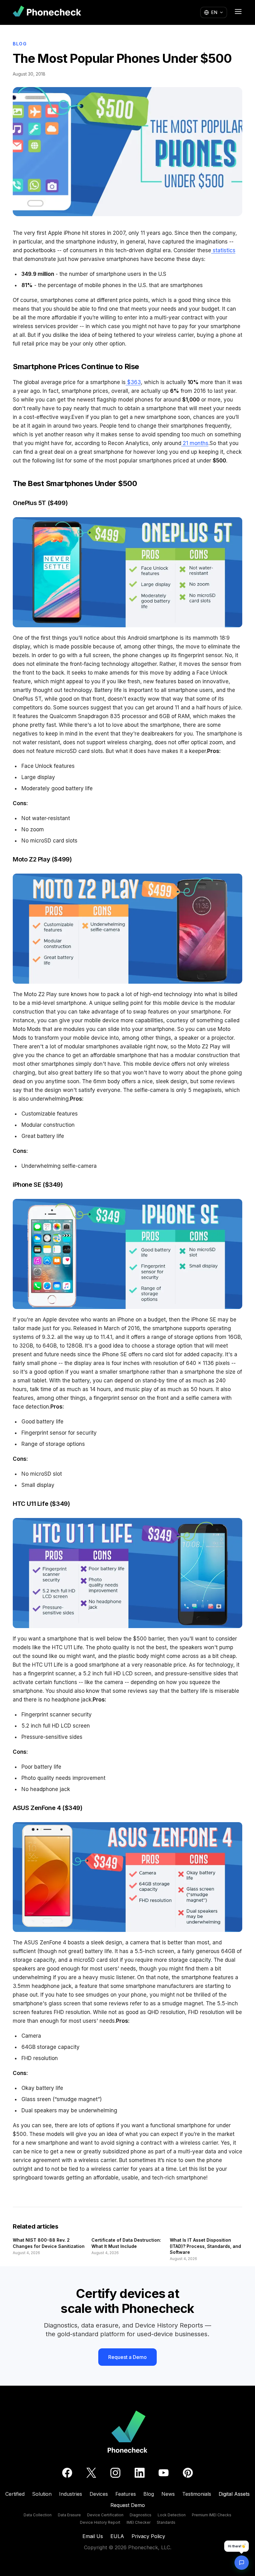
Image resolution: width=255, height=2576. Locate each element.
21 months (195, 443)
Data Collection (38, 2515)
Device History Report (100, 2522)
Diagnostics (141, 2515)
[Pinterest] (188, 2473)
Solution (42, 2494)
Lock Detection (172, 2515)
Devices (99, 2494)
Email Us (93, 2536)
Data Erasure (69, 2515)
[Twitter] (91, 2473)
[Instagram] (115, 2473)
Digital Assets (234, 2494)
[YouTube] (164, 2473)
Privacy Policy (148, 2536)
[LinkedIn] (140, 2473)
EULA (117, 2536)
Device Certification (105, 2515)
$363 (133, 382)
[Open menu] (238, 12)
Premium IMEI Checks (212, 2515)
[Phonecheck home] (47, 12)
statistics (223, 250)
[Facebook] (67, 2473)
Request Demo (128, 2505)
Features (126, 2494)
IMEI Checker (139, 2522)
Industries (71, 2494)
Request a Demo (127, 2357)
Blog (20, 44)
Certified (15, 2494)
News (168, 2494)
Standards (166, 2522)
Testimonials (197, 2494)
